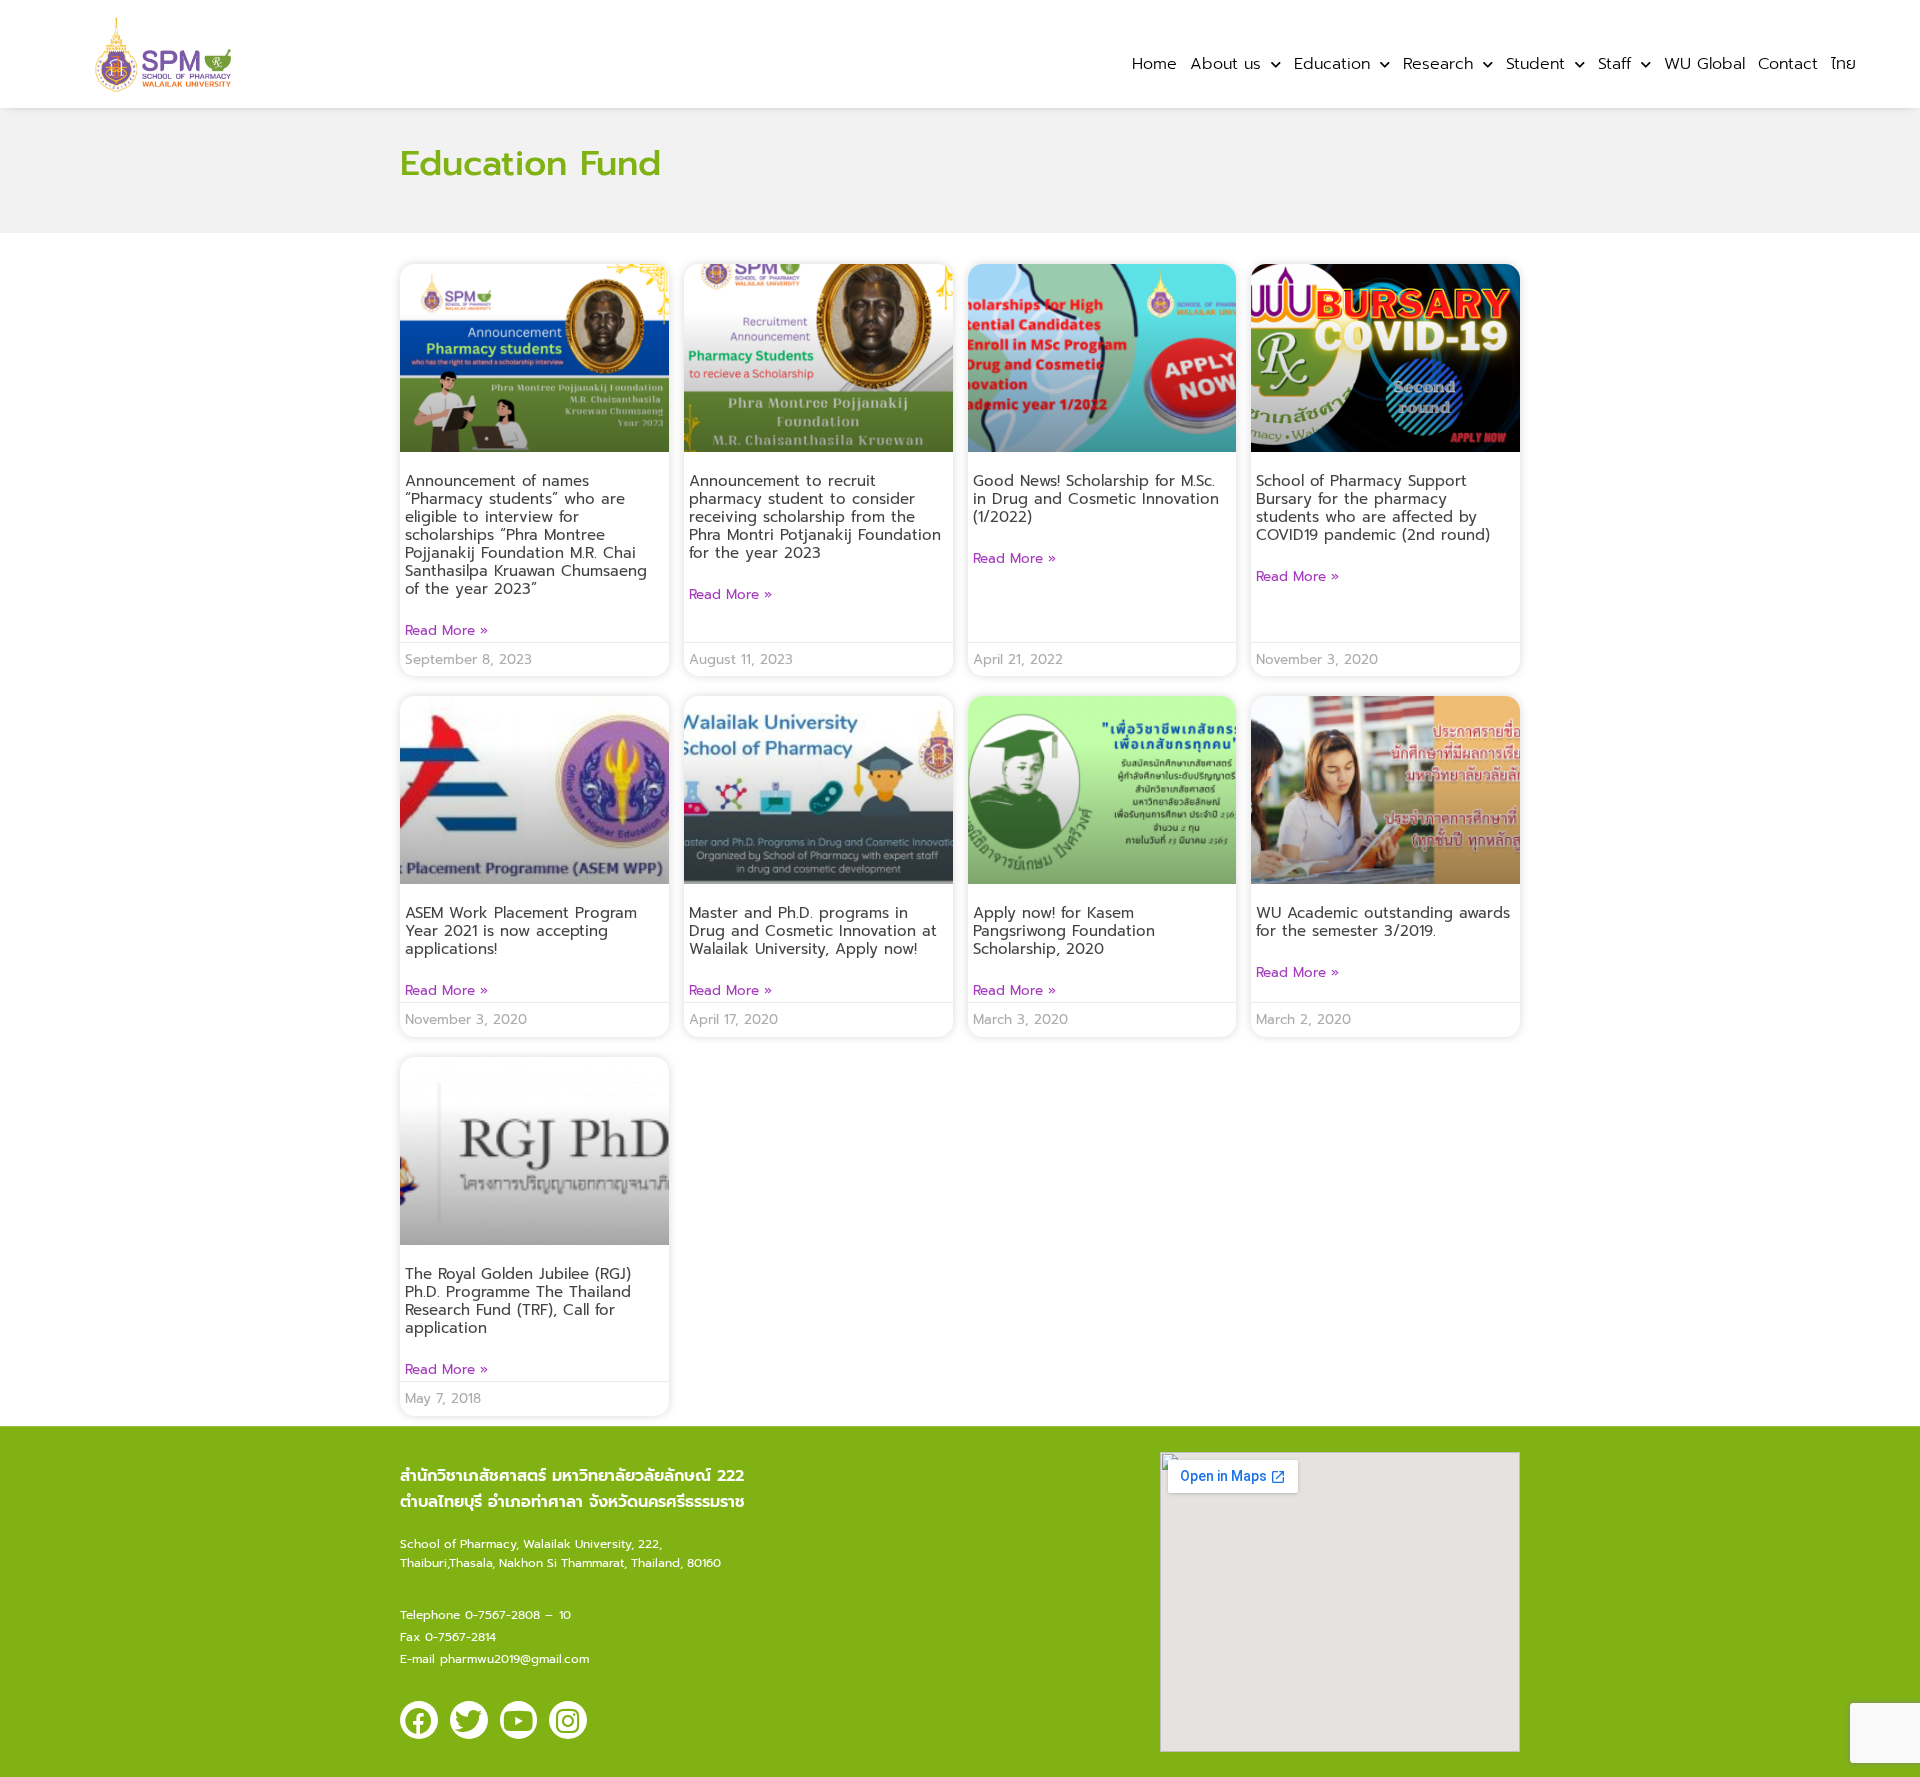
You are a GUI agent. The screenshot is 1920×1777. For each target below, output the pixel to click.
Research (1438, 64)
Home (1154, 64)
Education (1332, 64)
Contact (1788, 64)
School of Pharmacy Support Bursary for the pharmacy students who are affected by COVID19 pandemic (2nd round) (1373, 508)
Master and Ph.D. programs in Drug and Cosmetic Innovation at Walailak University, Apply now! (813, 931)
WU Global (1704, 64)
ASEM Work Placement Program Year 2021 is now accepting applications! (521, 931)
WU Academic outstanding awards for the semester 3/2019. (1383, 922)
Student (1535, 64)
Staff (1614, 64)
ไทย (1843, 64)
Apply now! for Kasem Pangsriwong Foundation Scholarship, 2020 (1064, 931)
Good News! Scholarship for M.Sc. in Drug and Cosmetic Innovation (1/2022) (1096, 499)
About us (1225, 64)
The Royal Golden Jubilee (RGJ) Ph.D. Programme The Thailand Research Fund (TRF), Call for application (518, 1301)
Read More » (446, 630)
